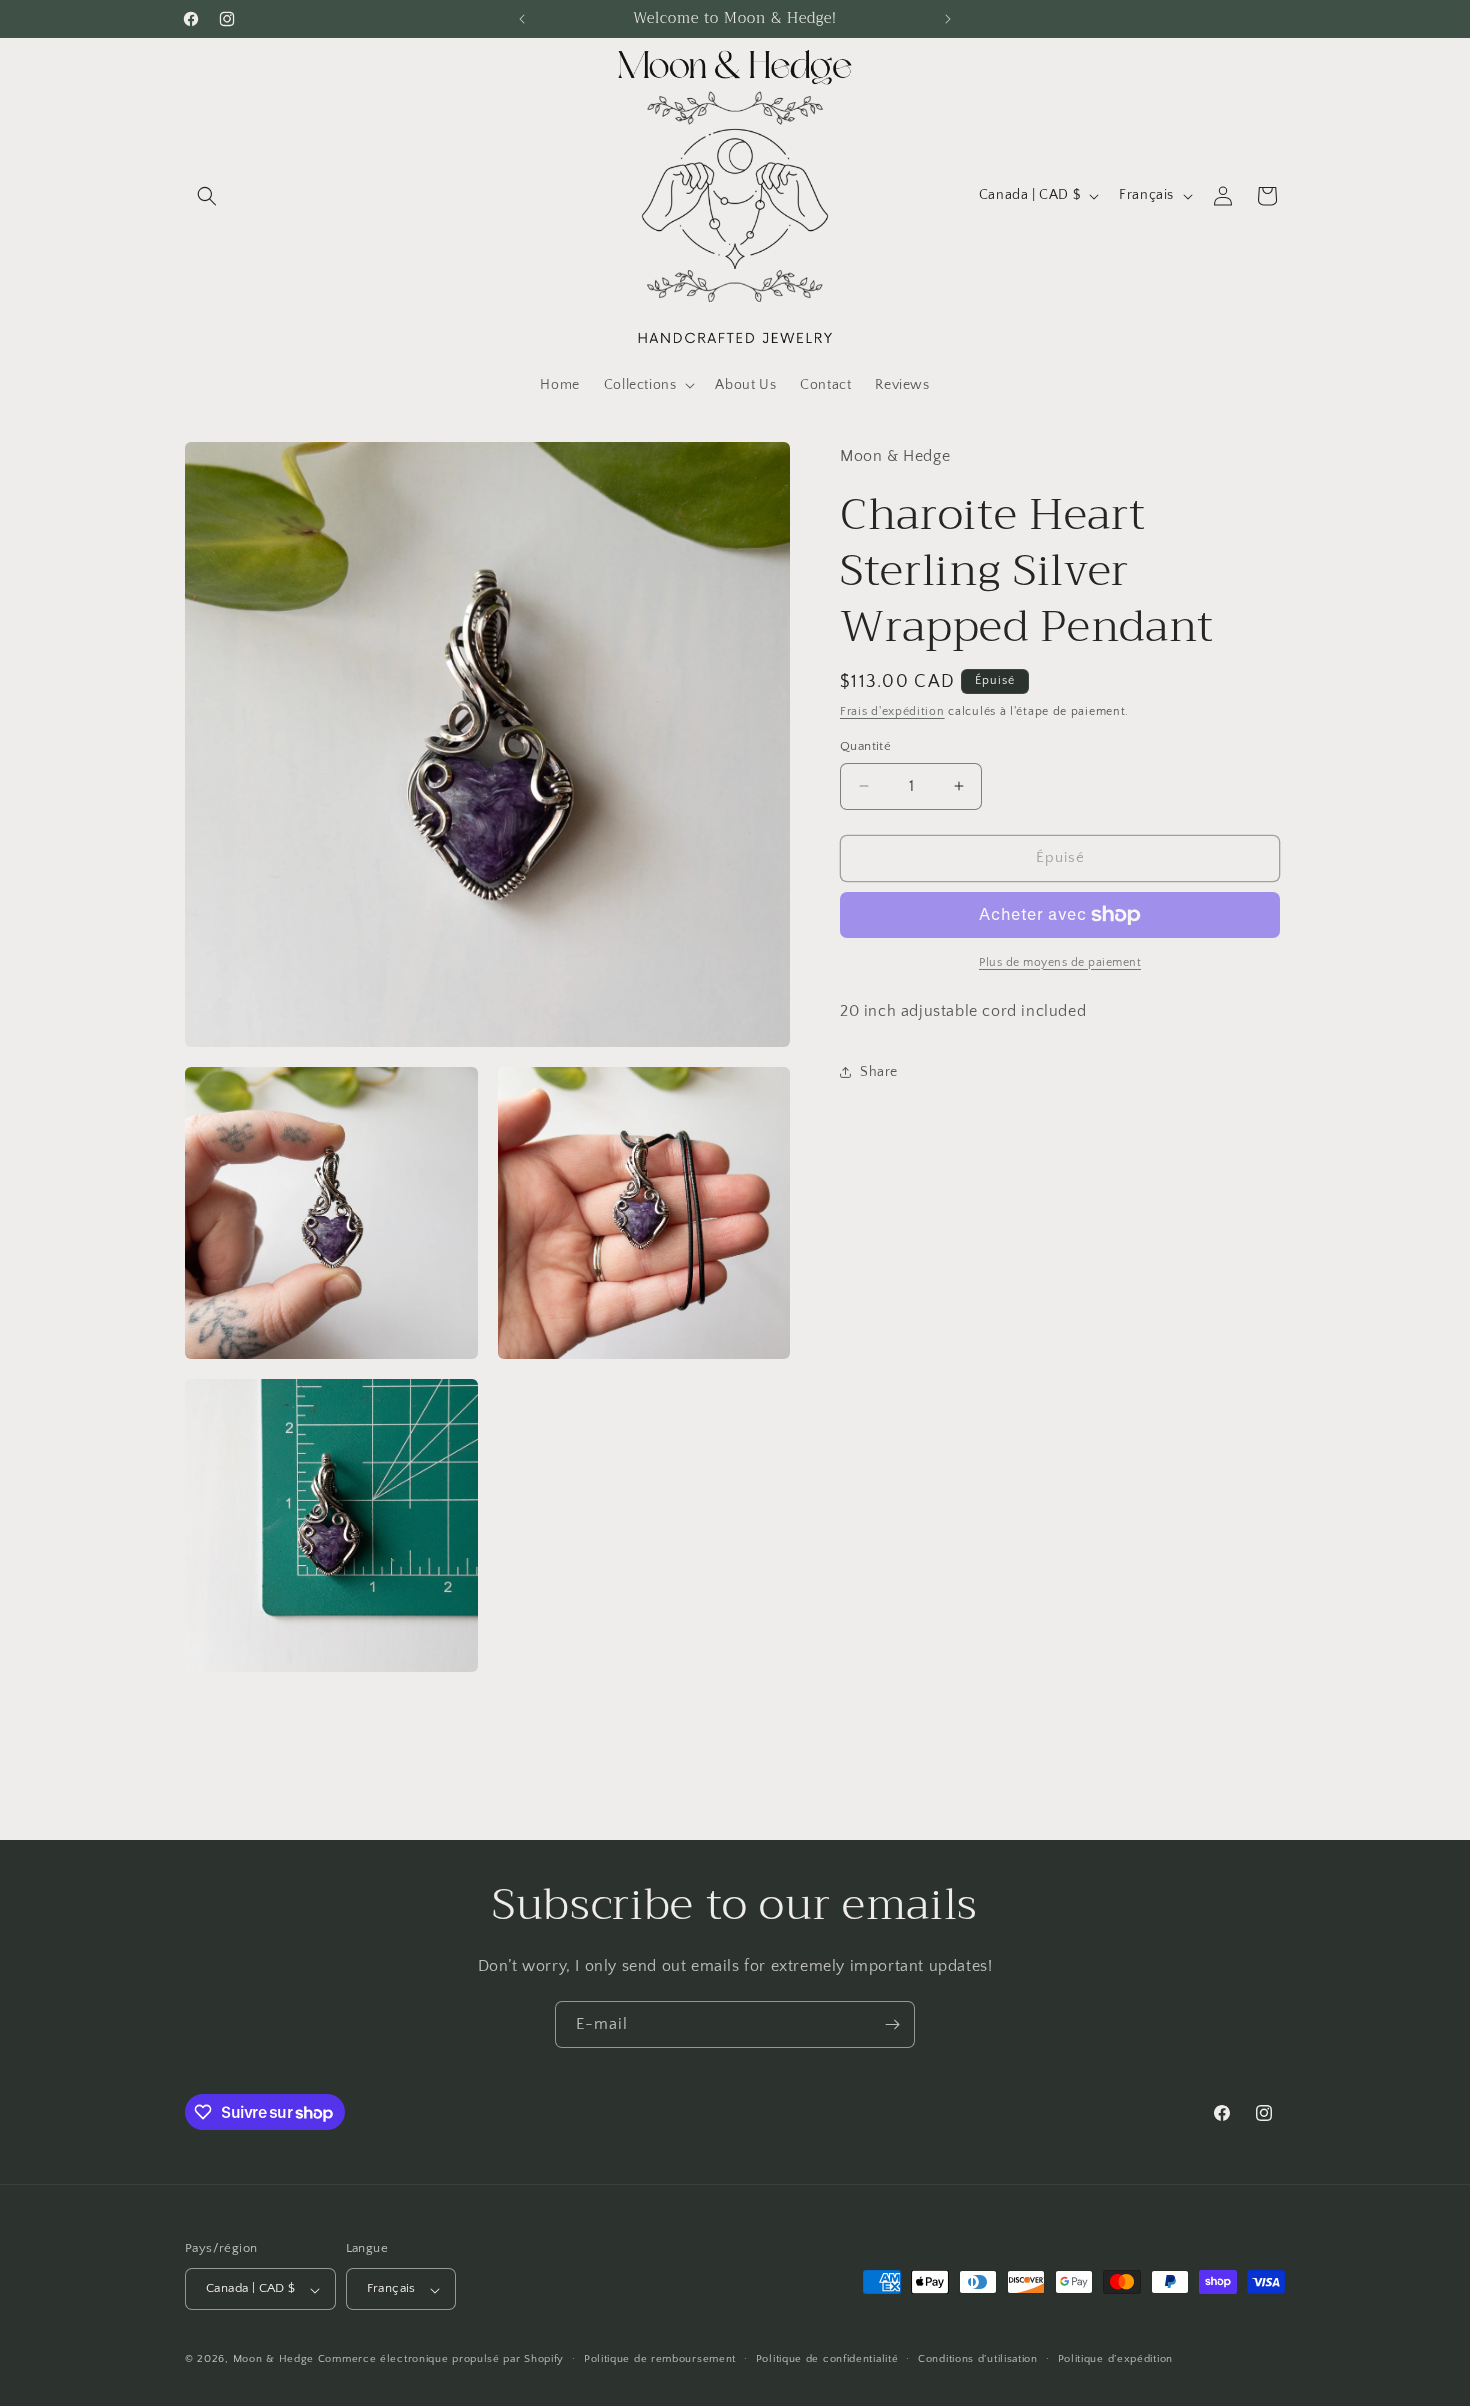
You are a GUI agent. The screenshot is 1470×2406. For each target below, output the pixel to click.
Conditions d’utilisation (978, 2359)
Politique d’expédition (1115, 2359)
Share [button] (879, 1072)
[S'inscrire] (892, 2024)
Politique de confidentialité (827, 2359)
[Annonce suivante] (948, 19)
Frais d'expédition (892, 711)
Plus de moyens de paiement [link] (1060, 962)
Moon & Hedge (275, 2360)
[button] (207, 196)
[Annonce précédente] (522, 19)
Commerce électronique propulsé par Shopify (441, 2360)
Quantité (865, 746)
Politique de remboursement (660, 2359)
